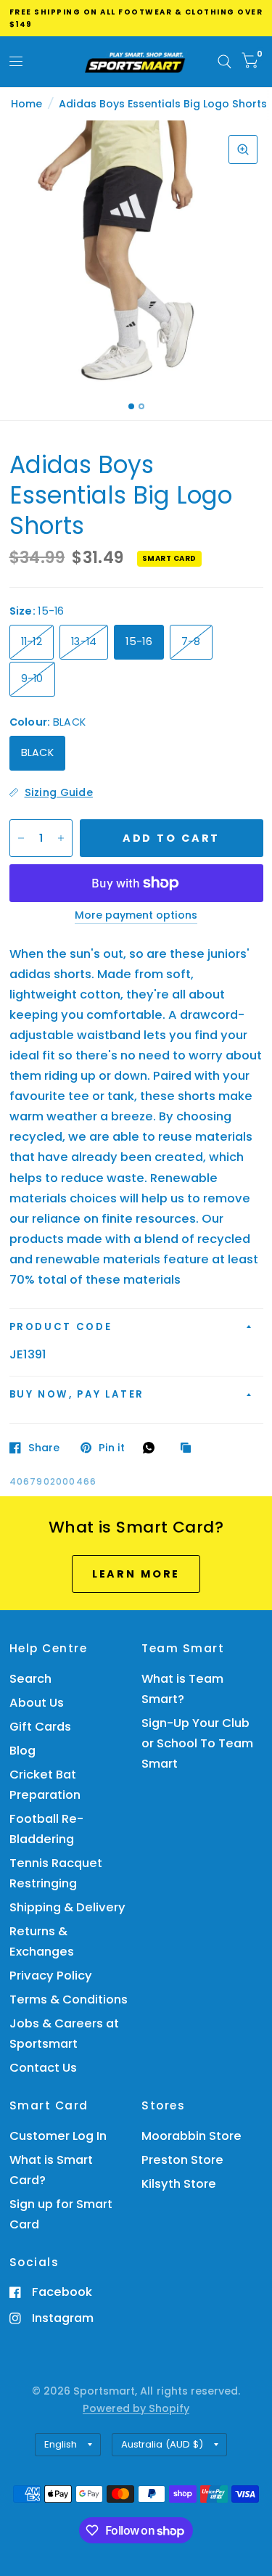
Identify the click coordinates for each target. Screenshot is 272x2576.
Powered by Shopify (136, 2408)
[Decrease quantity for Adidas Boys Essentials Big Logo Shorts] (21, 838)
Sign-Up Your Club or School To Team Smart (197, 1743)
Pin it (112, 1448)
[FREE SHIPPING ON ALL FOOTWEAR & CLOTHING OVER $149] (136, 18)
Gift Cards (40, 1727)
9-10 (32, 678)
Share (44, 1448)
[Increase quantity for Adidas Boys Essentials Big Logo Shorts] (61, 838)
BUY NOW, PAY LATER (77, 1394)
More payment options (136, 916)
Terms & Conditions (69, 1999)
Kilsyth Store (179, 2184)
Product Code (61, 1327)
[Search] (224, 62)
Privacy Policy (51, 1976)
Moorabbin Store (191, 2136)
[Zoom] (243, 149)
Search (30, 1679)
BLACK (37, 752)
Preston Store (182, 2160)
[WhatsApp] (152, 1448)
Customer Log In (58, 2136)
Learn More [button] (136, 1574)
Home (26, 104)
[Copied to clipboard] (189, 1448)
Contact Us (43, 2068)
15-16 (139, 641)
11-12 (32, 641)
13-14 (84, 641)
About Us (37, 1703)
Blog (22, 1751)
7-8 (191, 641)
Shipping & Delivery (67, 1907)
